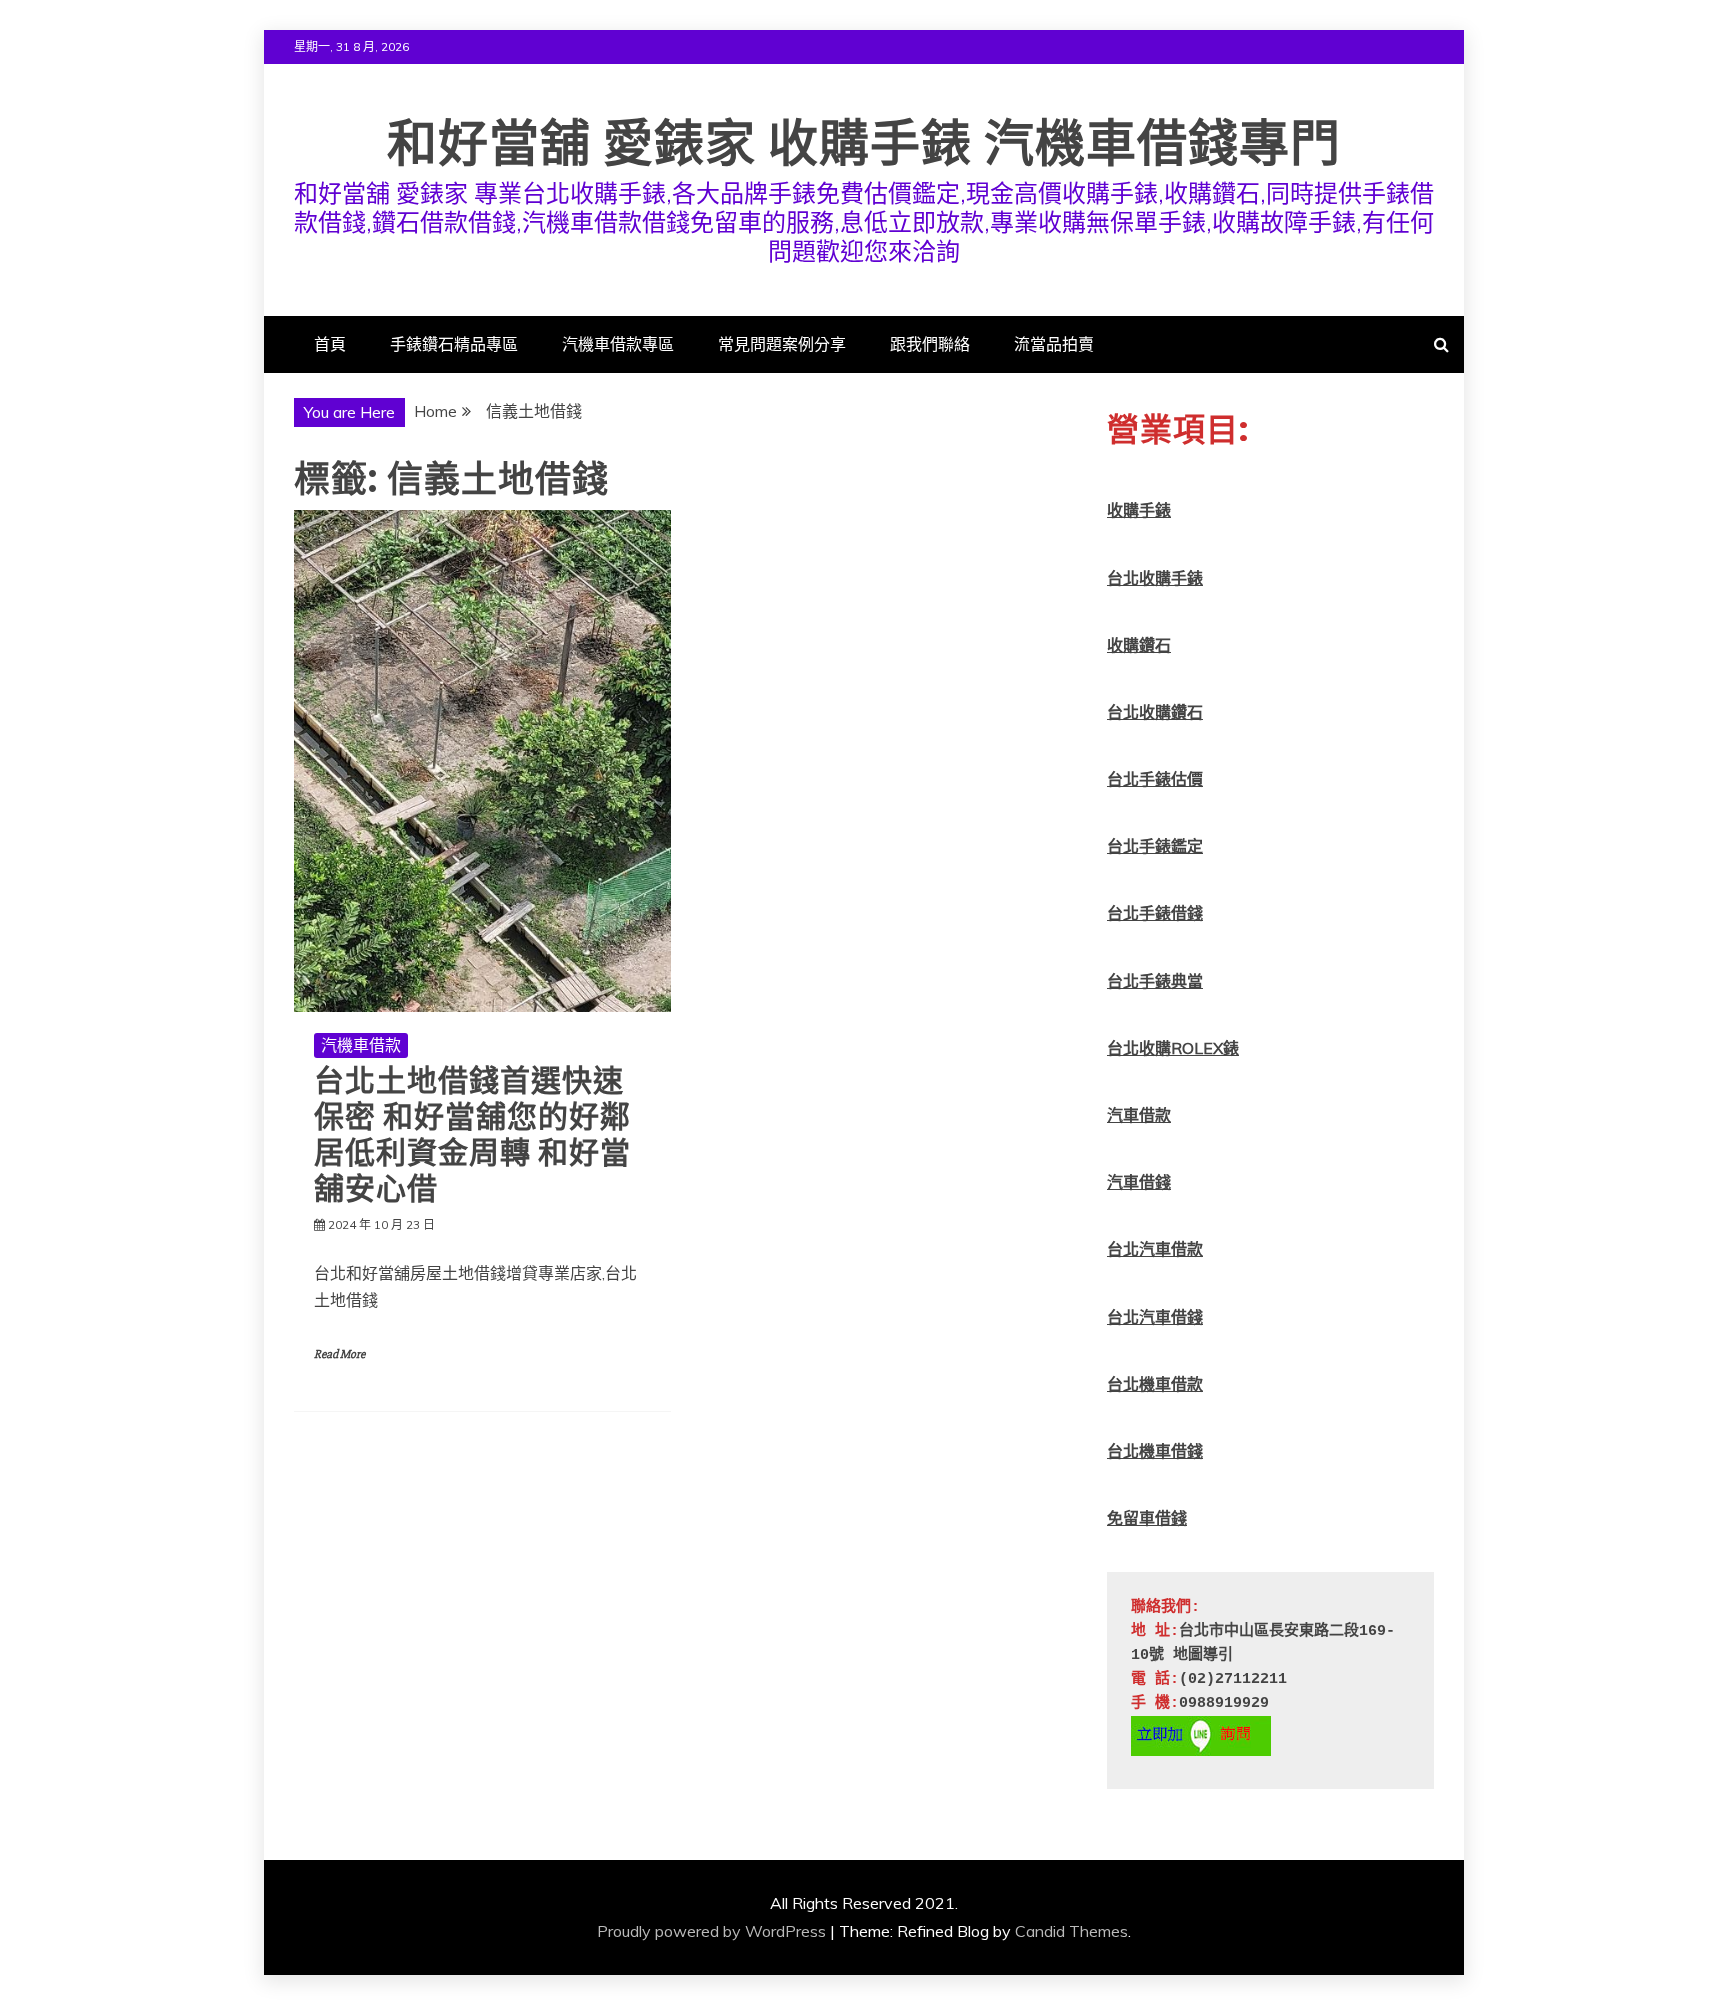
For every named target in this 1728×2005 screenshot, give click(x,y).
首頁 (330, 344)
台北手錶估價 (1155, 779)
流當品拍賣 (1054, 344)
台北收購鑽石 (1155, 712)
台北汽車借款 (1155, 1249)
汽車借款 (1139, 1115)
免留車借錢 (1147, 1518)
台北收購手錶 (1155, 578)
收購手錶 (1139, 510)
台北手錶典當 (1155, 981)
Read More (339, 1354)
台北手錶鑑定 (1155, 846)
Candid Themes (1071, 1931)
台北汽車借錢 (1155, 1317)
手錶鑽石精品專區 (454, 344)
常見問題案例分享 (782, 344)
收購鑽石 (1139, 645)
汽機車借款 (361, 1045)
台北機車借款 (1155, 1384)
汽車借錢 (1139, 1182)
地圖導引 (1203, 1655)
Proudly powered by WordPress (711, 1931)
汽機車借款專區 (618, 344)
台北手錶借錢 (1155, 913)
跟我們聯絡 (930, 344)
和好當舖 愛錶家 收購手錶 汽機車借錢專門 (864, 143)
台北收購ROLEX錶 (1173, 1048)
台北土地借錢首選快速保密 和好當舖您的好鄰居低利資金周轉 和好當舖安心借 (472, 1134)
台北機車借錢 (1155, 1451)
